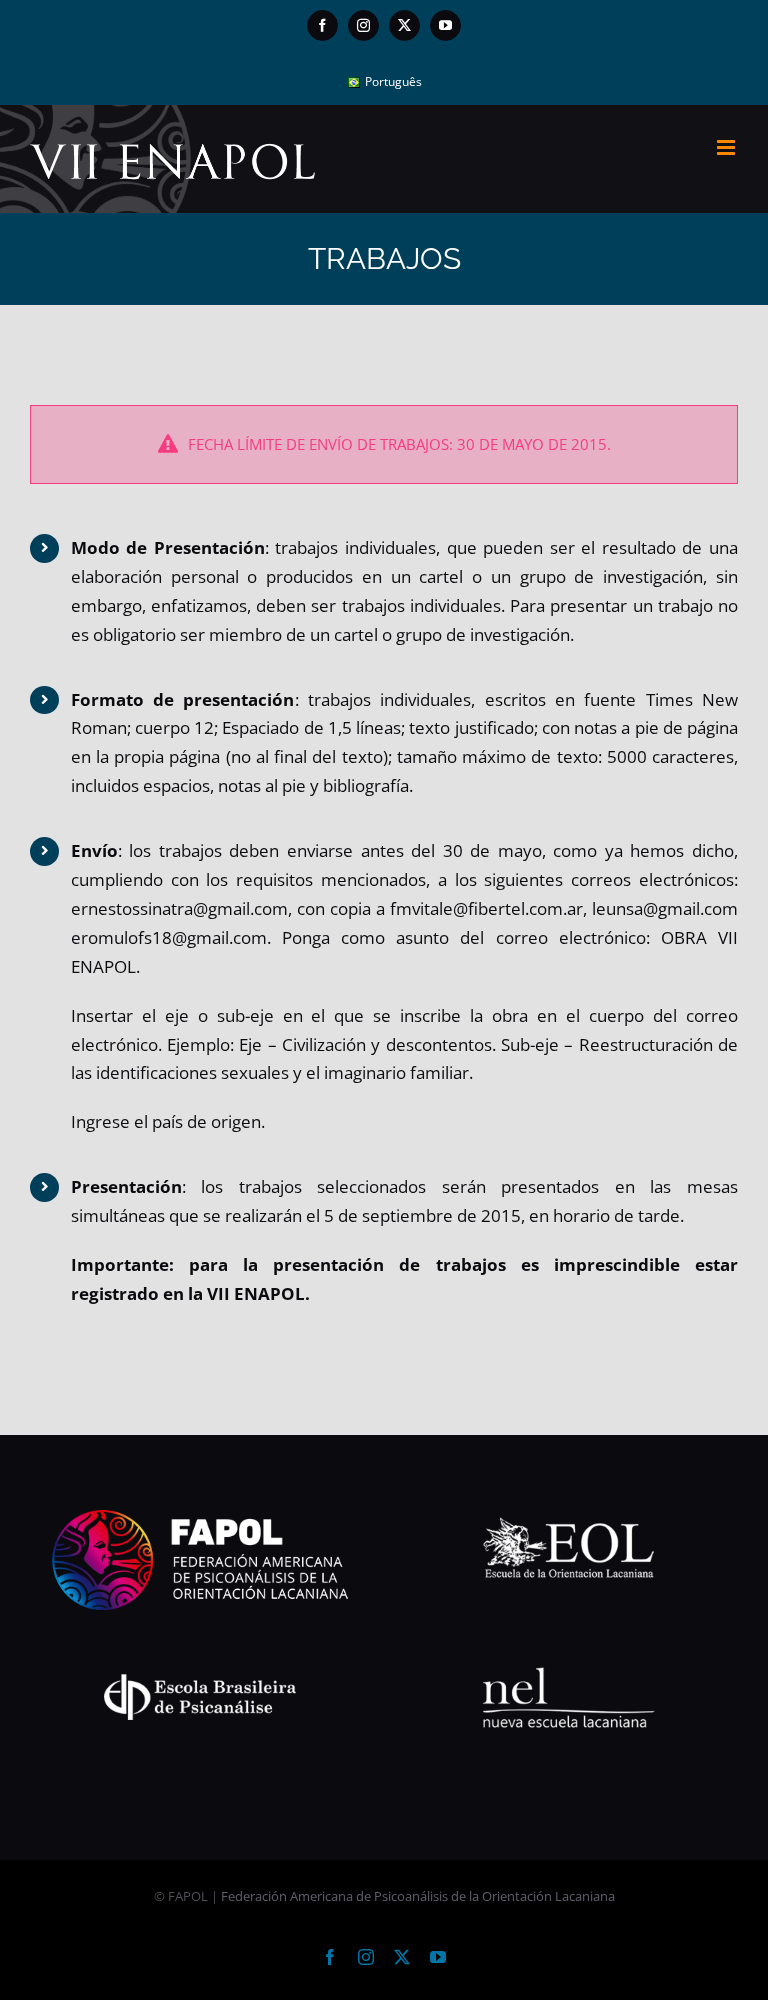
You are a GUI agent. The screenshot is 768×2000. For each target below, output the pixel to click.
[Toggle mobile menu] (727, 147)
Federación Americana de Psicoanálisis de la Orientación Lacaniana (418, 1896)
